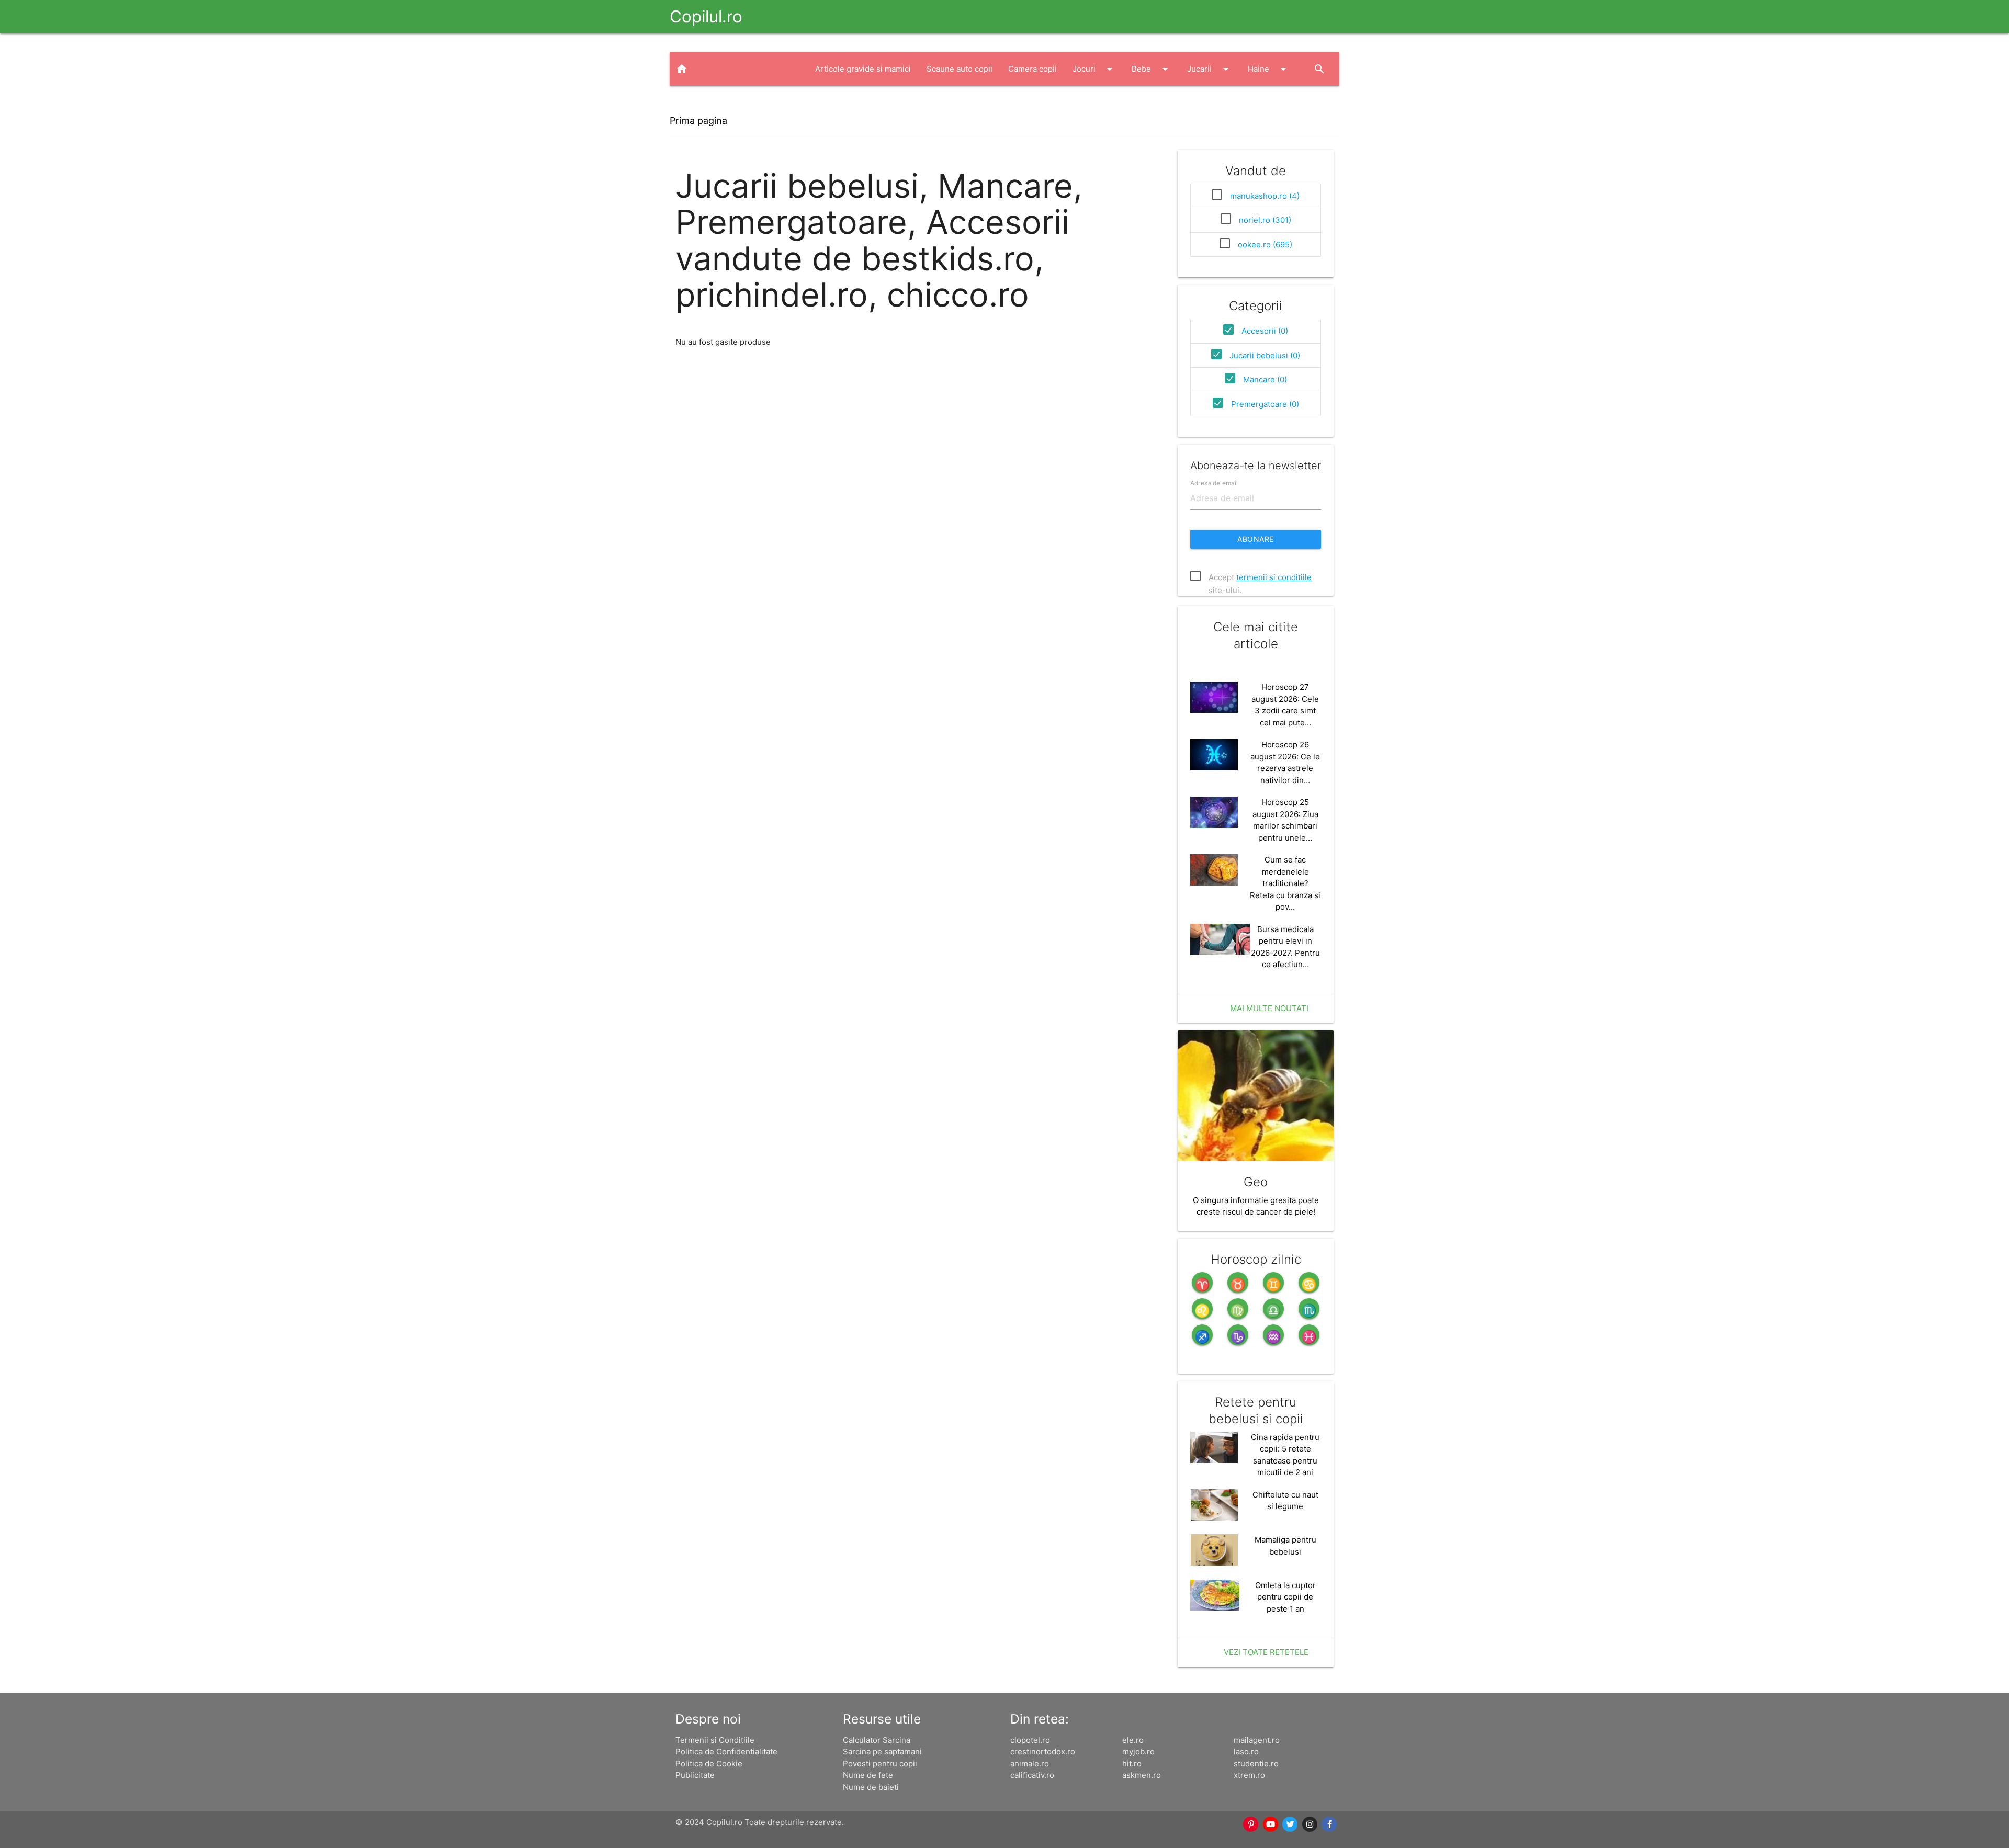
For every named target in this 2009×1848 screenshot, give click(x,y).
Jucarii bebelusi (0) (1265, 355)
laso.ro (1246, 1751)
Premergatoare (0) (1265, 404)
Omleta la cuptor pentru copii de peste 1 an (1285, 1597)
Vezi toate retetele (1266, 1652)
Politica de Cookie (709, 1764)
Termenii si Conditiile (715, 1740)
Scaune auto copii (960, 69)
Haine (1269, 69)
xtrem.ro (1249, 1775)
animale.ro (1030, 1764)
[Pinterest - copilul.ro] (1251, 1824)
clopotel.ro (1030, 1740)
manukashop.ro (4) (1265, 196)
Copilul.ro (706, 16)
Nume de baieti (871, 1787)
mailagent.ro (1257, 1740)
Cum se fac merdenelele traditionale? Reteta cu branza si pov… (1285, 883)
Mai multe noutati (1269, 1008)
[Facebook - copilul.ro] (1330, 1824)
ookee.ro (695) (1265, 245)
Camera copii (1032, 69)
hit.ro (1132, 1764)
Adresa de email (1214, 483)
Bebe (1152, 69)
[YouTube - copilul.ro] (1271, 1824)
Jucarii (1210, 69)
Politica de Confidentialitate (726, 1751)
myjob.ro (1138, 1751)
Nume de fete (868, 1775)
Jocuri (1094, 69)
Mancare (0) (1265, 379)
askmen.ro (1142, 1775)
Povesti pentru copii (880, 1764)
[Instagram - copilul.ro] (1310, 1824)
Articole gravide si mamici (863, 69)
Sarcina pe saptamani (882, 1751)
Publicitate (695, 1775)
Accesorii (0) (1265, 331)
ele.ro (1133, 1740)
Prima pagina (698, 121)
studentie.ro (1256, 1764)
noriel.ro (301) (1265, 220)
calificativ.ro (1032, 1775)
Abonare (1256, 539)
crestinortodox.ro (1043, 1751)
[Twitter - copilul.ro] (1291, 1824)
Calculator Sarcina (877, 1740)
